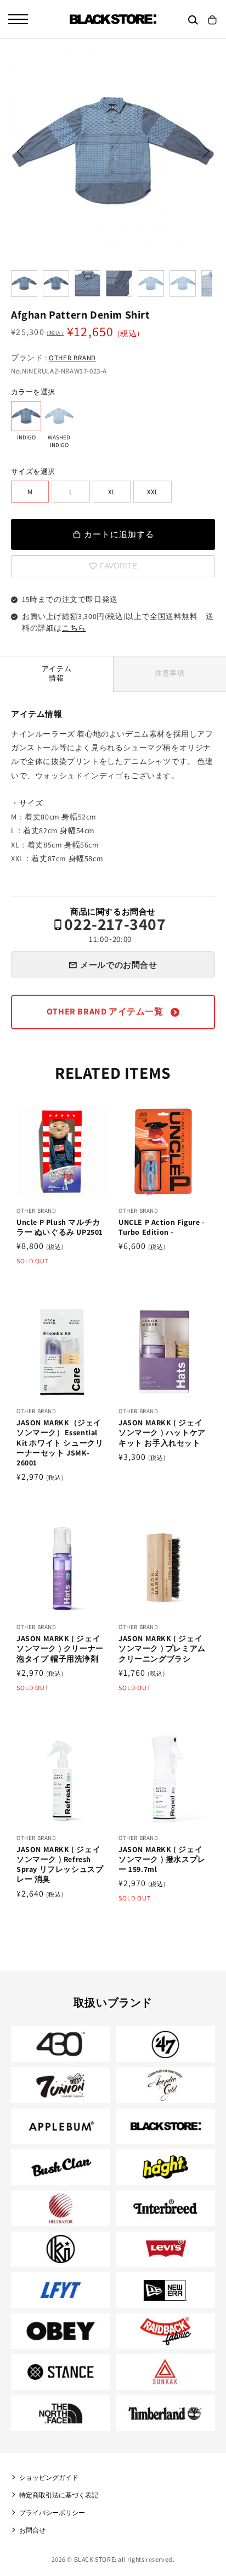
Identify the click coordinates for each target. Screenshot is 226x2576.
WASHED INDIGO (59, 416)
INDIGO (26, 416)
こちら (74, 628)
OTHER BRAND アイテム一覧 (106, 1011)
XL (112, 492)
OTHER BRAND (72, 358)
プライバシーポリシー (52, 2513)
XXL (152, 492)
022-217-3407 (115, 930)
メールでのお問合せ (118, 965)
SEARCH (193, 20)
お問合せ (32, 2530)
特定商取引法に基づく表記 (59, 2495)
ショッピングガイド (49, 2477)
